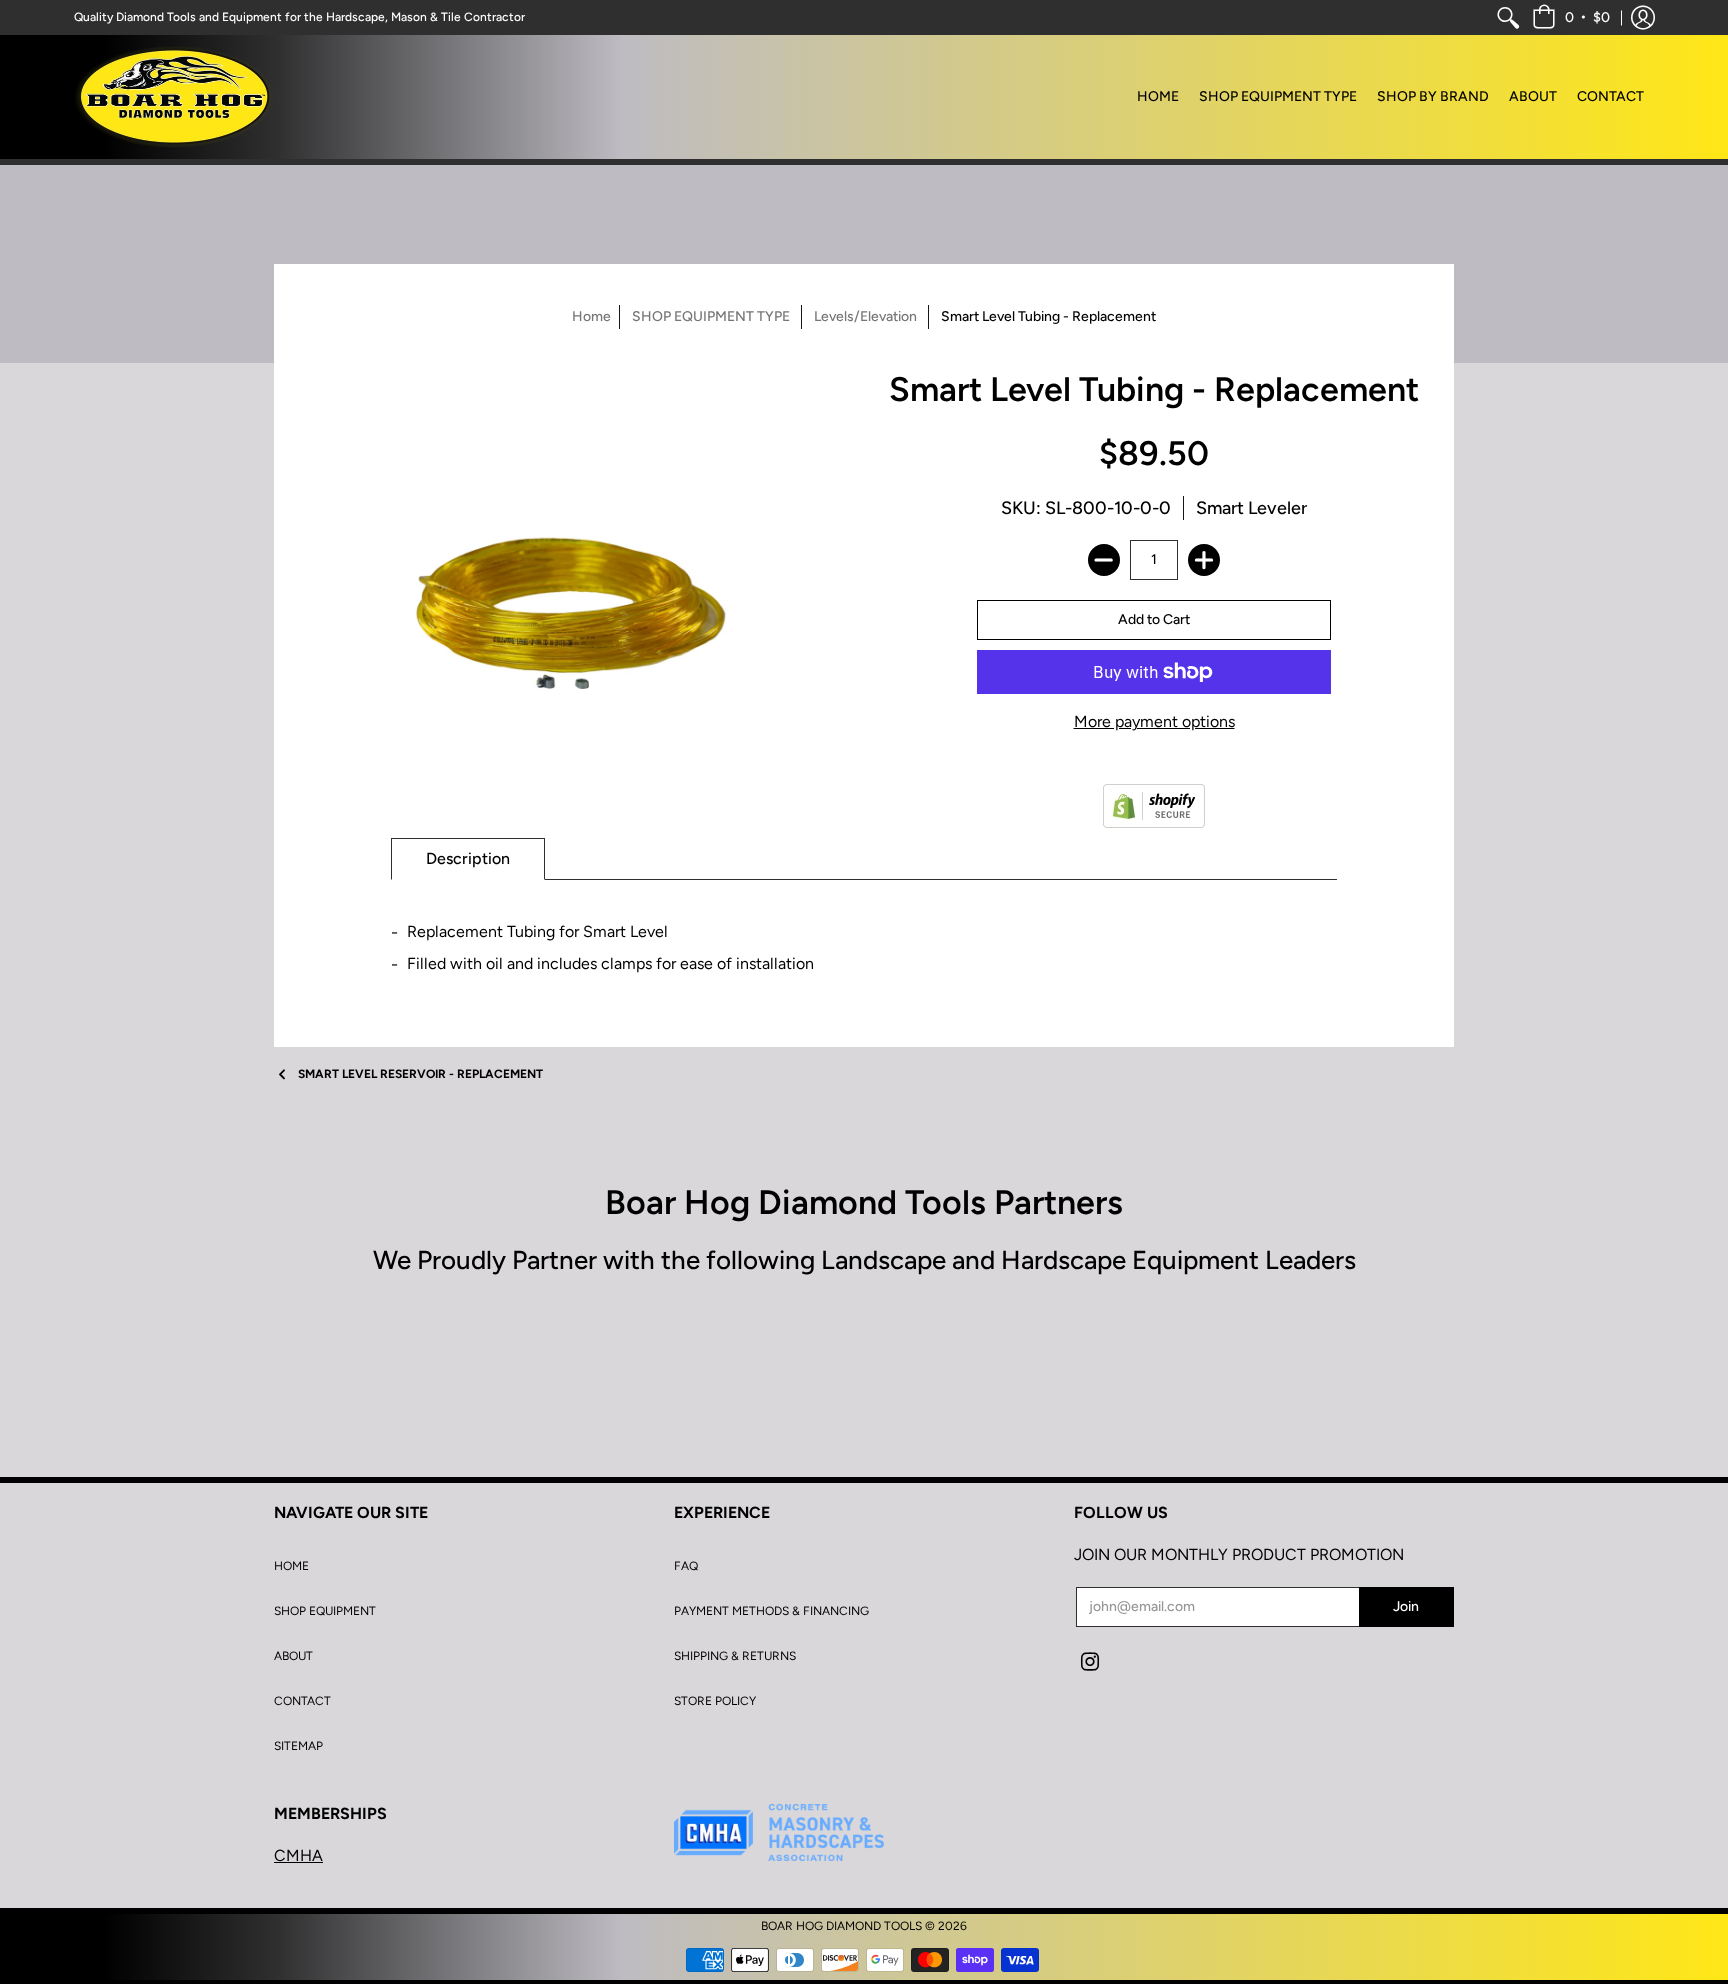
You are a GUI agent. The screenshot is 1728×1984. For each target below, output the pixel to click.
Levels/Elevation (865, 316)
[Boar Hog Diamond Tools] (174, 97)
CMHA (298, 1855)
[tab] (468, 859)
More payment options (1154, 721)
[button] (1571, 17)
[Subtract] (1104, 560)
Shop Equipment (325, 1611)
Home (591, 316)
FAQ (686, 1566)
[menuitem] (1508, 17)
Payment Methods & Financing (771, 1611)
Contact (302, 1701)
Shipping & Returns (735, 1656)
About (293, 1656)
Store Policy (715, 1701)
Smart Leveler (1251, 508)
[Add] (1204, 560)
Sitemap (298, 1746)
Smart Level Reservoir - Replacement (420, 1074)
